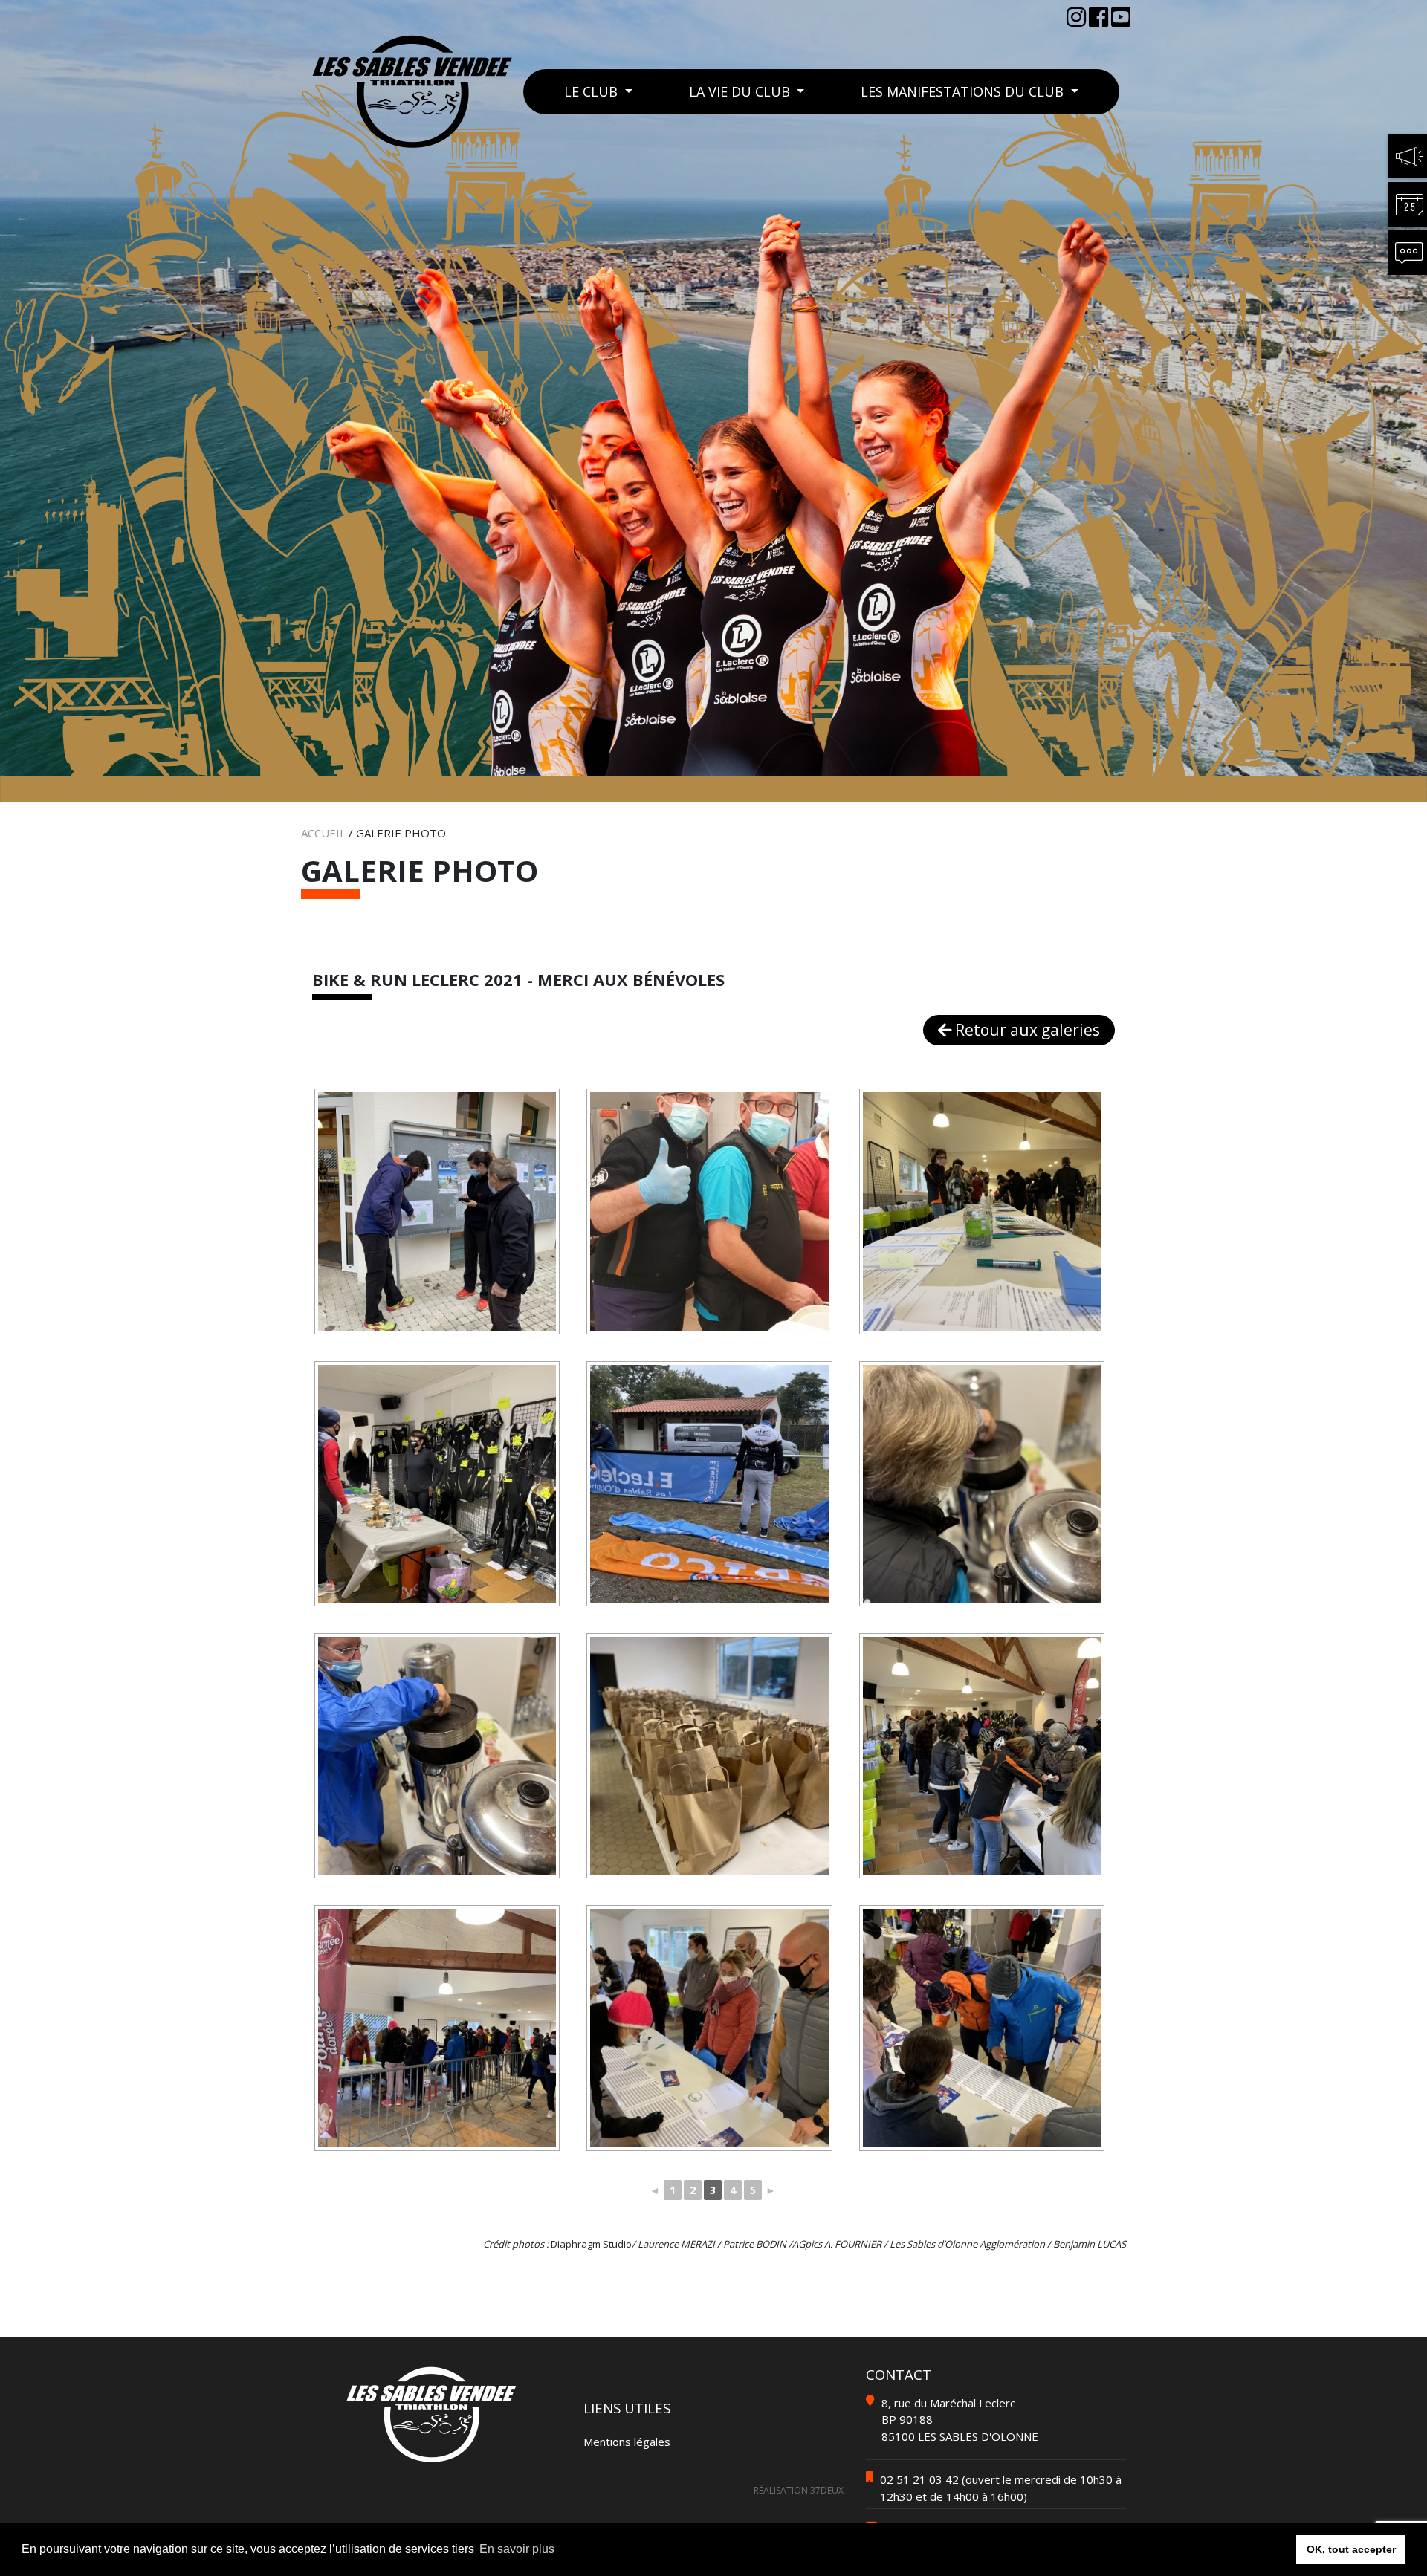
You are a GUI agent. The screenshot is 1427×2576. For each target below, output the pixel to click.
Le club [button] (593, 91)
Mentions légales (627, 2442)
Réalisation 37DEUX (799, 2490)
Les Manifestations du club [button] (964, 91)
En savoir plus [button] (517, 2549)
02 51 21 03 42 (919, 2479)
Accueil (323, 833)
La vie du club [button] (741, 91)
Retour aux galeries (1026, 1030)
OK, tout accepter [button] (1351, 2549)
